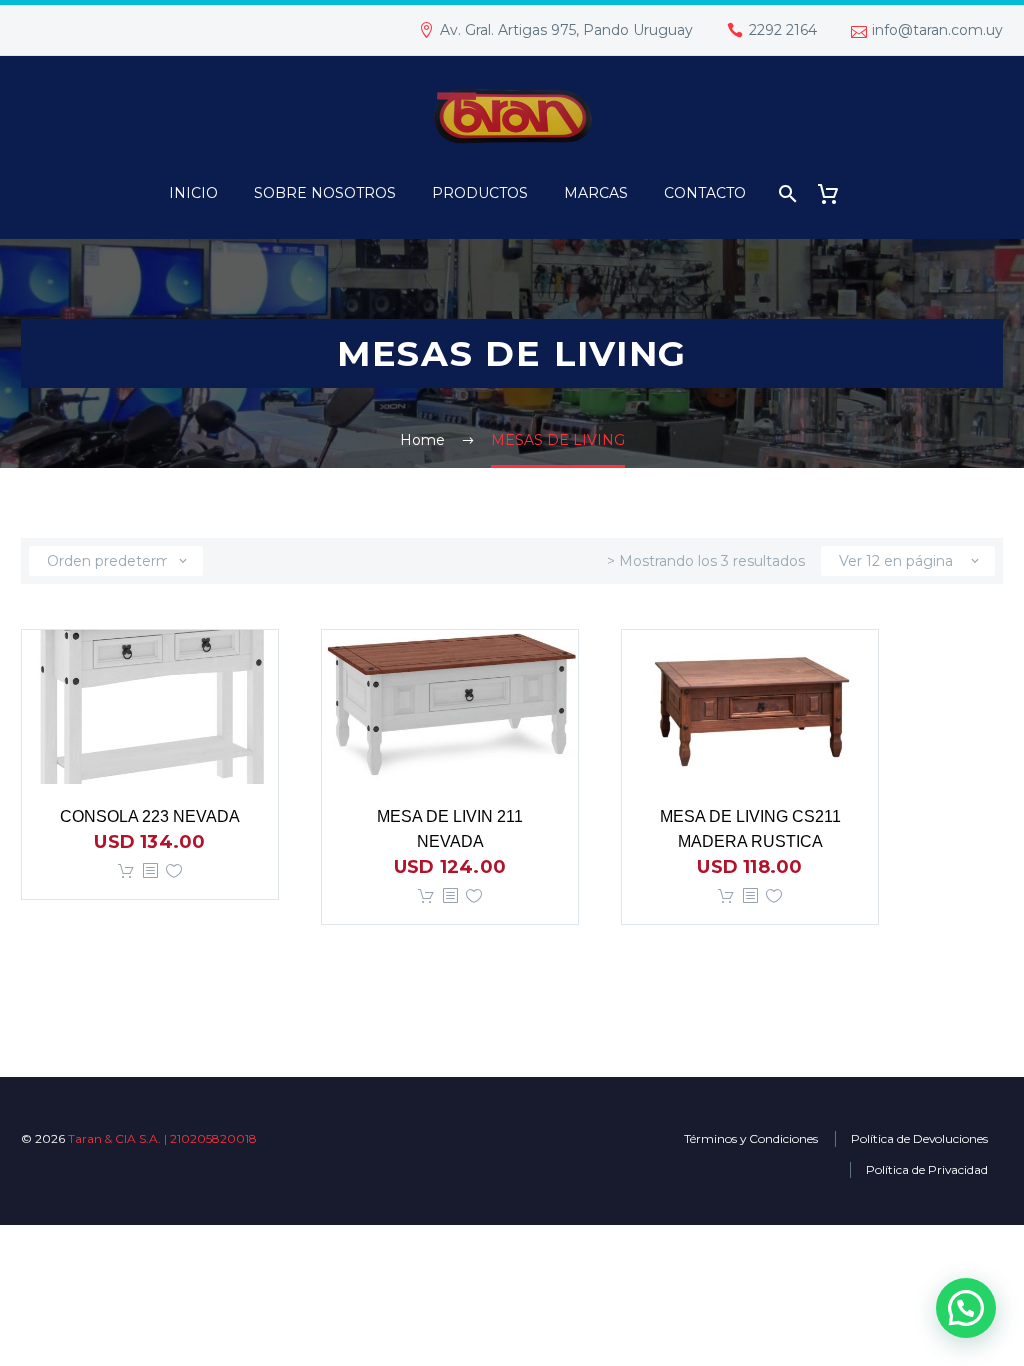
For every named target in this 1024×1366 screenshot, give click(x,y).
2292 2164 (783, 30)
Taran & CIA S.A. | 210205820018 (162, 1138)
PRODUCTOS (480, 193)
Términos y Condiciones (751, 1138)
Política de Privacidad (927, 1169)
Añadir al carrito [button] (126, 871)
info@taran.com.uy (937, 30)
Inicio (193, 193)
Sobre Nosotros (325, 193)
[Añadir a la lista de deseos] (174, 871)
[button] (966, 1308)
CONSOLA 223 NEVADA (150, 816)
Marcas (596, 193)
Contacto (705, 193)
